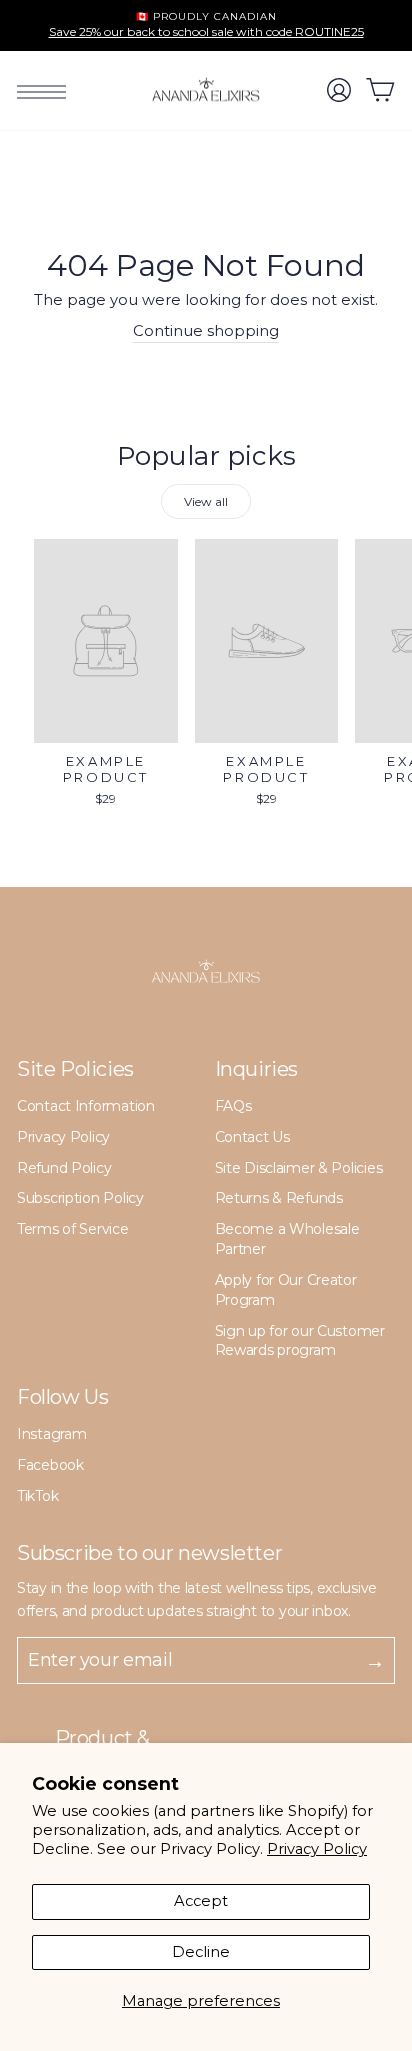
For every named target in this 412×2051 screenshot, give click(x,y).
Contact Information (86, 1106)
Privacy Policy (317, 1849)
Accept (201, 1901)
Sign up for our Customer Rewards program (300, 1341)
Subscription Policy (80, 1198)
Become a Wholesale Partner (287, 1239)
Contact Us (252, 1137)
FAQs (233, 1106)
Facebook (50, 1465)
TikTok (37, 1496)
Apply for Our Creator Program (286, 1290)
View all (206, 501)
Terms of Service (73, 1229)
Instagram (51, 1434)
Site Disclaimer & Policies (299, 1168)
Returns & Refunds (279, 1198)
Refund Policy (64, 1168)
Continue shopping (206, 331)
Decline (201, 1952)
